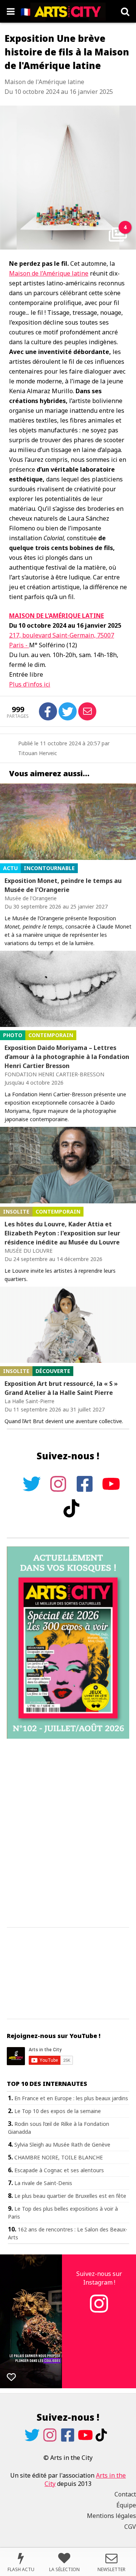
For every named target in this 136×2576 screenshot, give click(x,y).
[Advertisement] (68, 1833)
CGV (130, 2527)
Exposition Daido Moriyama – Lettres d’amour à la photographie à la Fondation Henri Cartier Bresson (67, 1057)
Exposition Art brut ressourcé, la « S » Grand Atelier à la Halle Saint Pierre (61, 1388)
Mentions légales (111, 2516)
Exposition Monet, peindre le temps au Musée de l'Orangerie (63, 885)
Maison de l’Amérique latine (49, 273)
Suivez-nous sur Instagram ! (99, 2278)
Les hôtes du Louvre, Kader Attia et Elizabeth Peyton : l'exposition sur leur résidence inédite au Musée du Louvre (62, 1233)
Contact (125, 2494)
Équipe (126, 2505)
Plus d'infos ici (30, 684)
